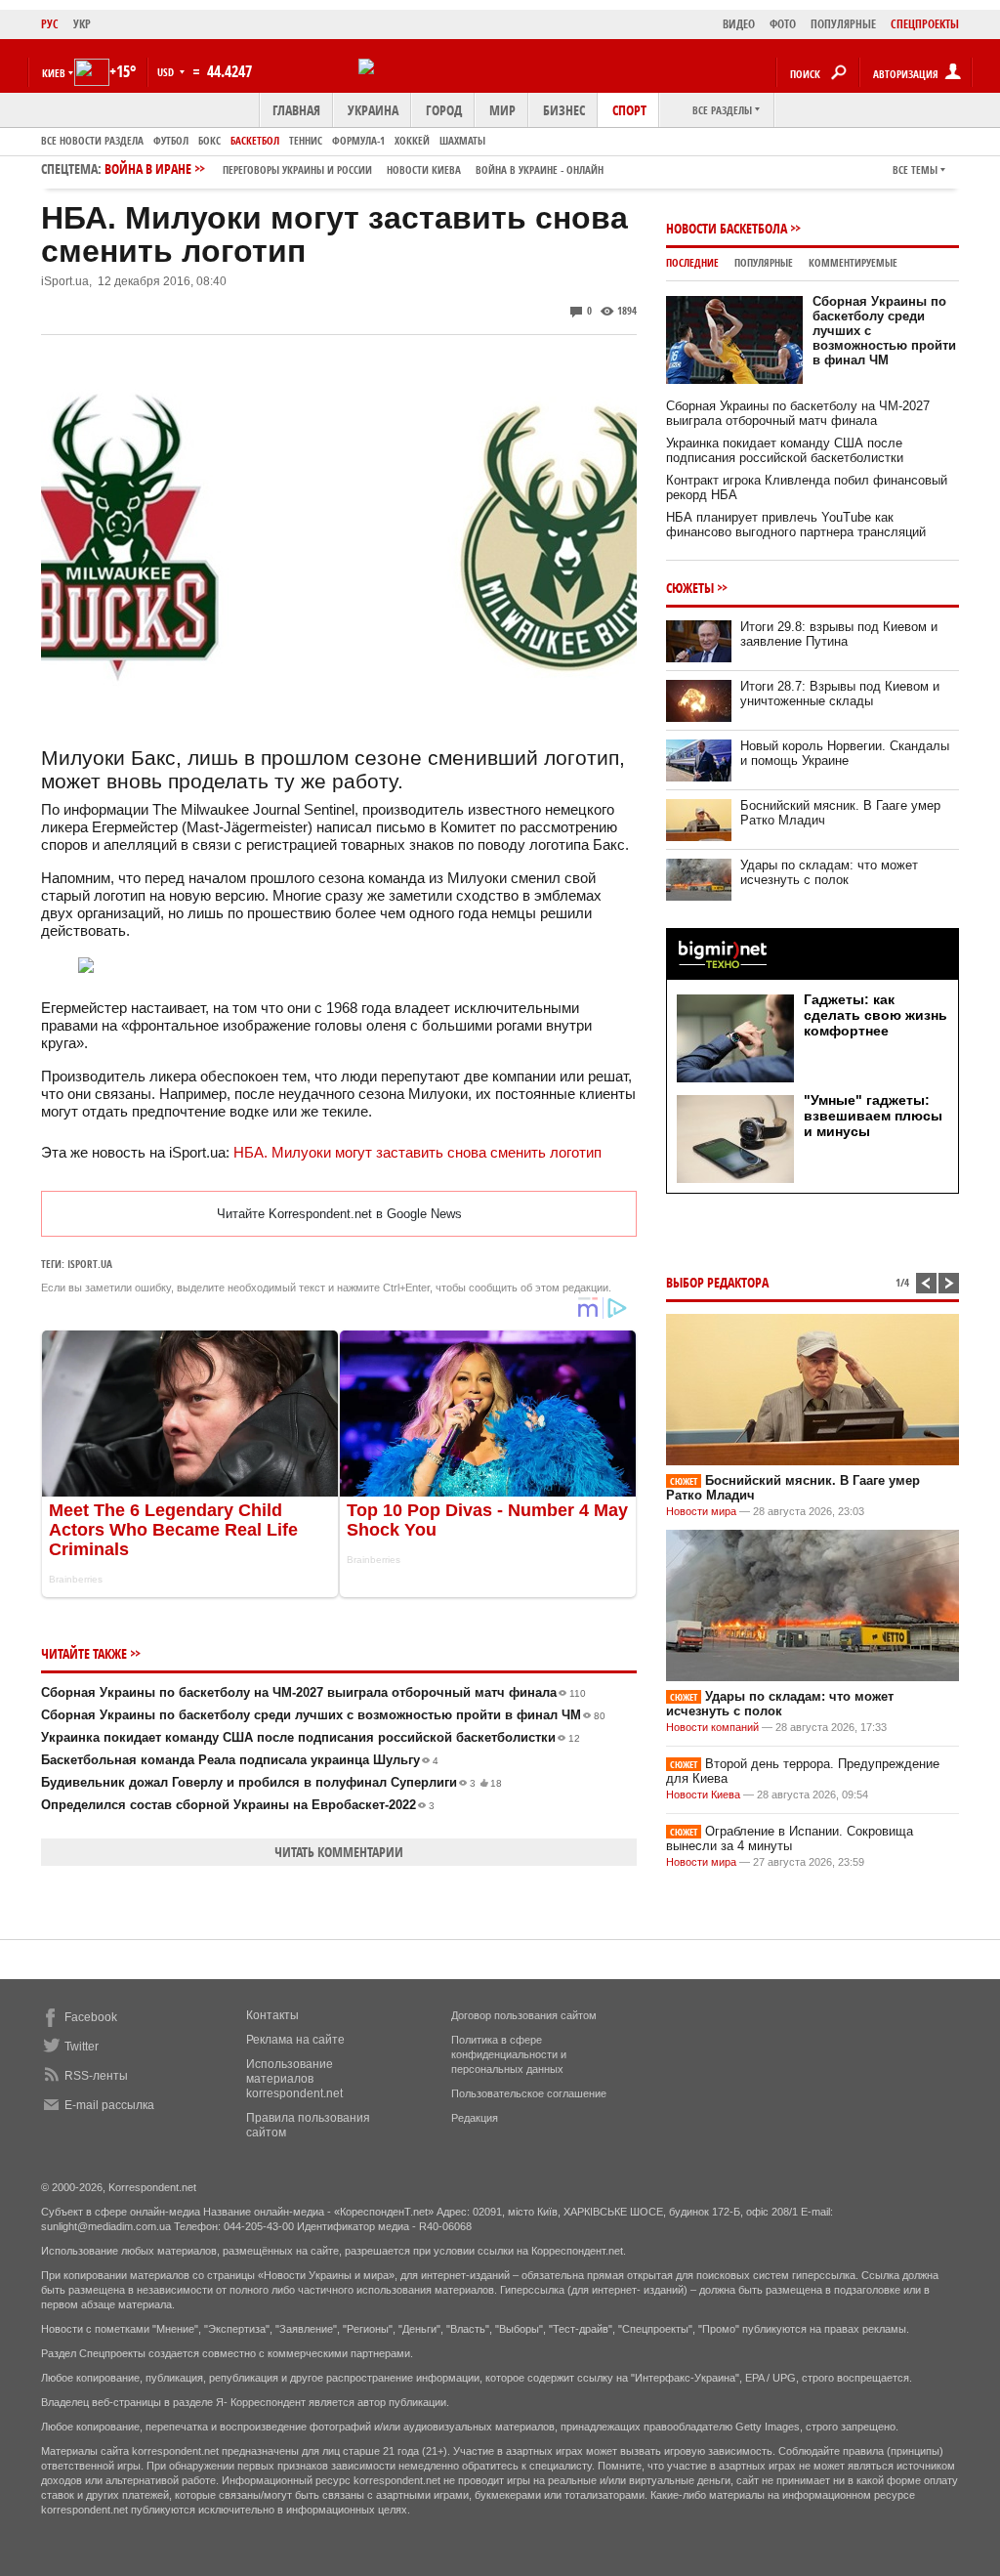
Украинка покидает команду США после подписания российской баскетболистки (311, 1737)
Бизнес (564, 110)
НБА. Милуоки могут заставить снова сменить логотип (417, 1152)
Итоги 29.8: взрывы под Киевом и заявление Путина (839, 634)
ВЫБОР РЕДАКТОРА (717, 1282)
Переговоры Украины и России (297, 169)
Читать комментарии (339, 1852)
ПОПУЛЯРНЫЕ (843, 24)
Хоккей (412, 140)
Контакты (272, 2015)
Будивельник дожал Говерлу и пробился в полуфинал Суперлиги (271, 1782)
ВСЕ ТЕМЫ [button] (915, 169)
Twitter (82, 2047)
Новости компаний (712, 1727)
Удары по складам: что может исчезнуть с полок (829, 872)
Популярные (764, 262)
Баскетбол (255, 140)
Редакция (475, 2118)
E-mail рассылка (109, 2105)
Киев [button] (54, 73)
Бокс (209, 140)
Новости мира (701, 1511)
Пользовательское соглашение (529, 2093)
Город (444, 110)
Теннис (306, 140)
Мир (502, 110)
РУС (50, 24)
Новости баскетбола (727, 228)
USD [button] (167, 72)
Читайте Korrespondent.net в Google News (339, 1214)
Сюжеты (690, 588)
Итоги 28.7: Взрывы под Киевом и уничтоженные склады (840, 694)
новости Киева (424, 169)
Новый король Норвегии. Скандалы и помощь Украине (845, 753)
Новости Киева (703, 1795)
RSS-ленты (96, 2076)
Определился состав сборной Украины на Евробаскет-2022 (238, 1805)
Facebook (91, 2017)
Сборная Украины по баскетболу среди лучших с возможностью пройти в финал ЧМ (323, 1715)
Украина (373, 110)
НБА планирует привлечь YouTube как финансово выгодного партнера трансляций (796, 525)
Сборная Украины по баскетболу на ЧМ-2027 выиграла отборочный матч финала (313, 1692)
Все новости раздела (92, 140)
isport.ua (90, 1264)
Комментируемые (853, 262)
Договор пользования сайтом (524, 2015)
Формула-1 (358, 140)
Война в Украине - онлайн (540, 169)
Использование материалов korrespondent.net (294, 2079)
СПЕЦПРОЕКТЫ (925, 24)
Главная (296, 110)
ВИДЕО (739, 24)
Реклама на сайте (295, 2040)
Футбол (171, 140)
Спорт (629, 110)
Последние (692, 262)
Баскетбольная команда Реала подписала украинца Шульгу (240, 1760)
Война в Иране (354, 169)
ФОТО (783, 24)
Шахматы (462, 140)
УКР (82, 24)
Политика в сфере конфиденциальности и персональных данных (509, 2054)
